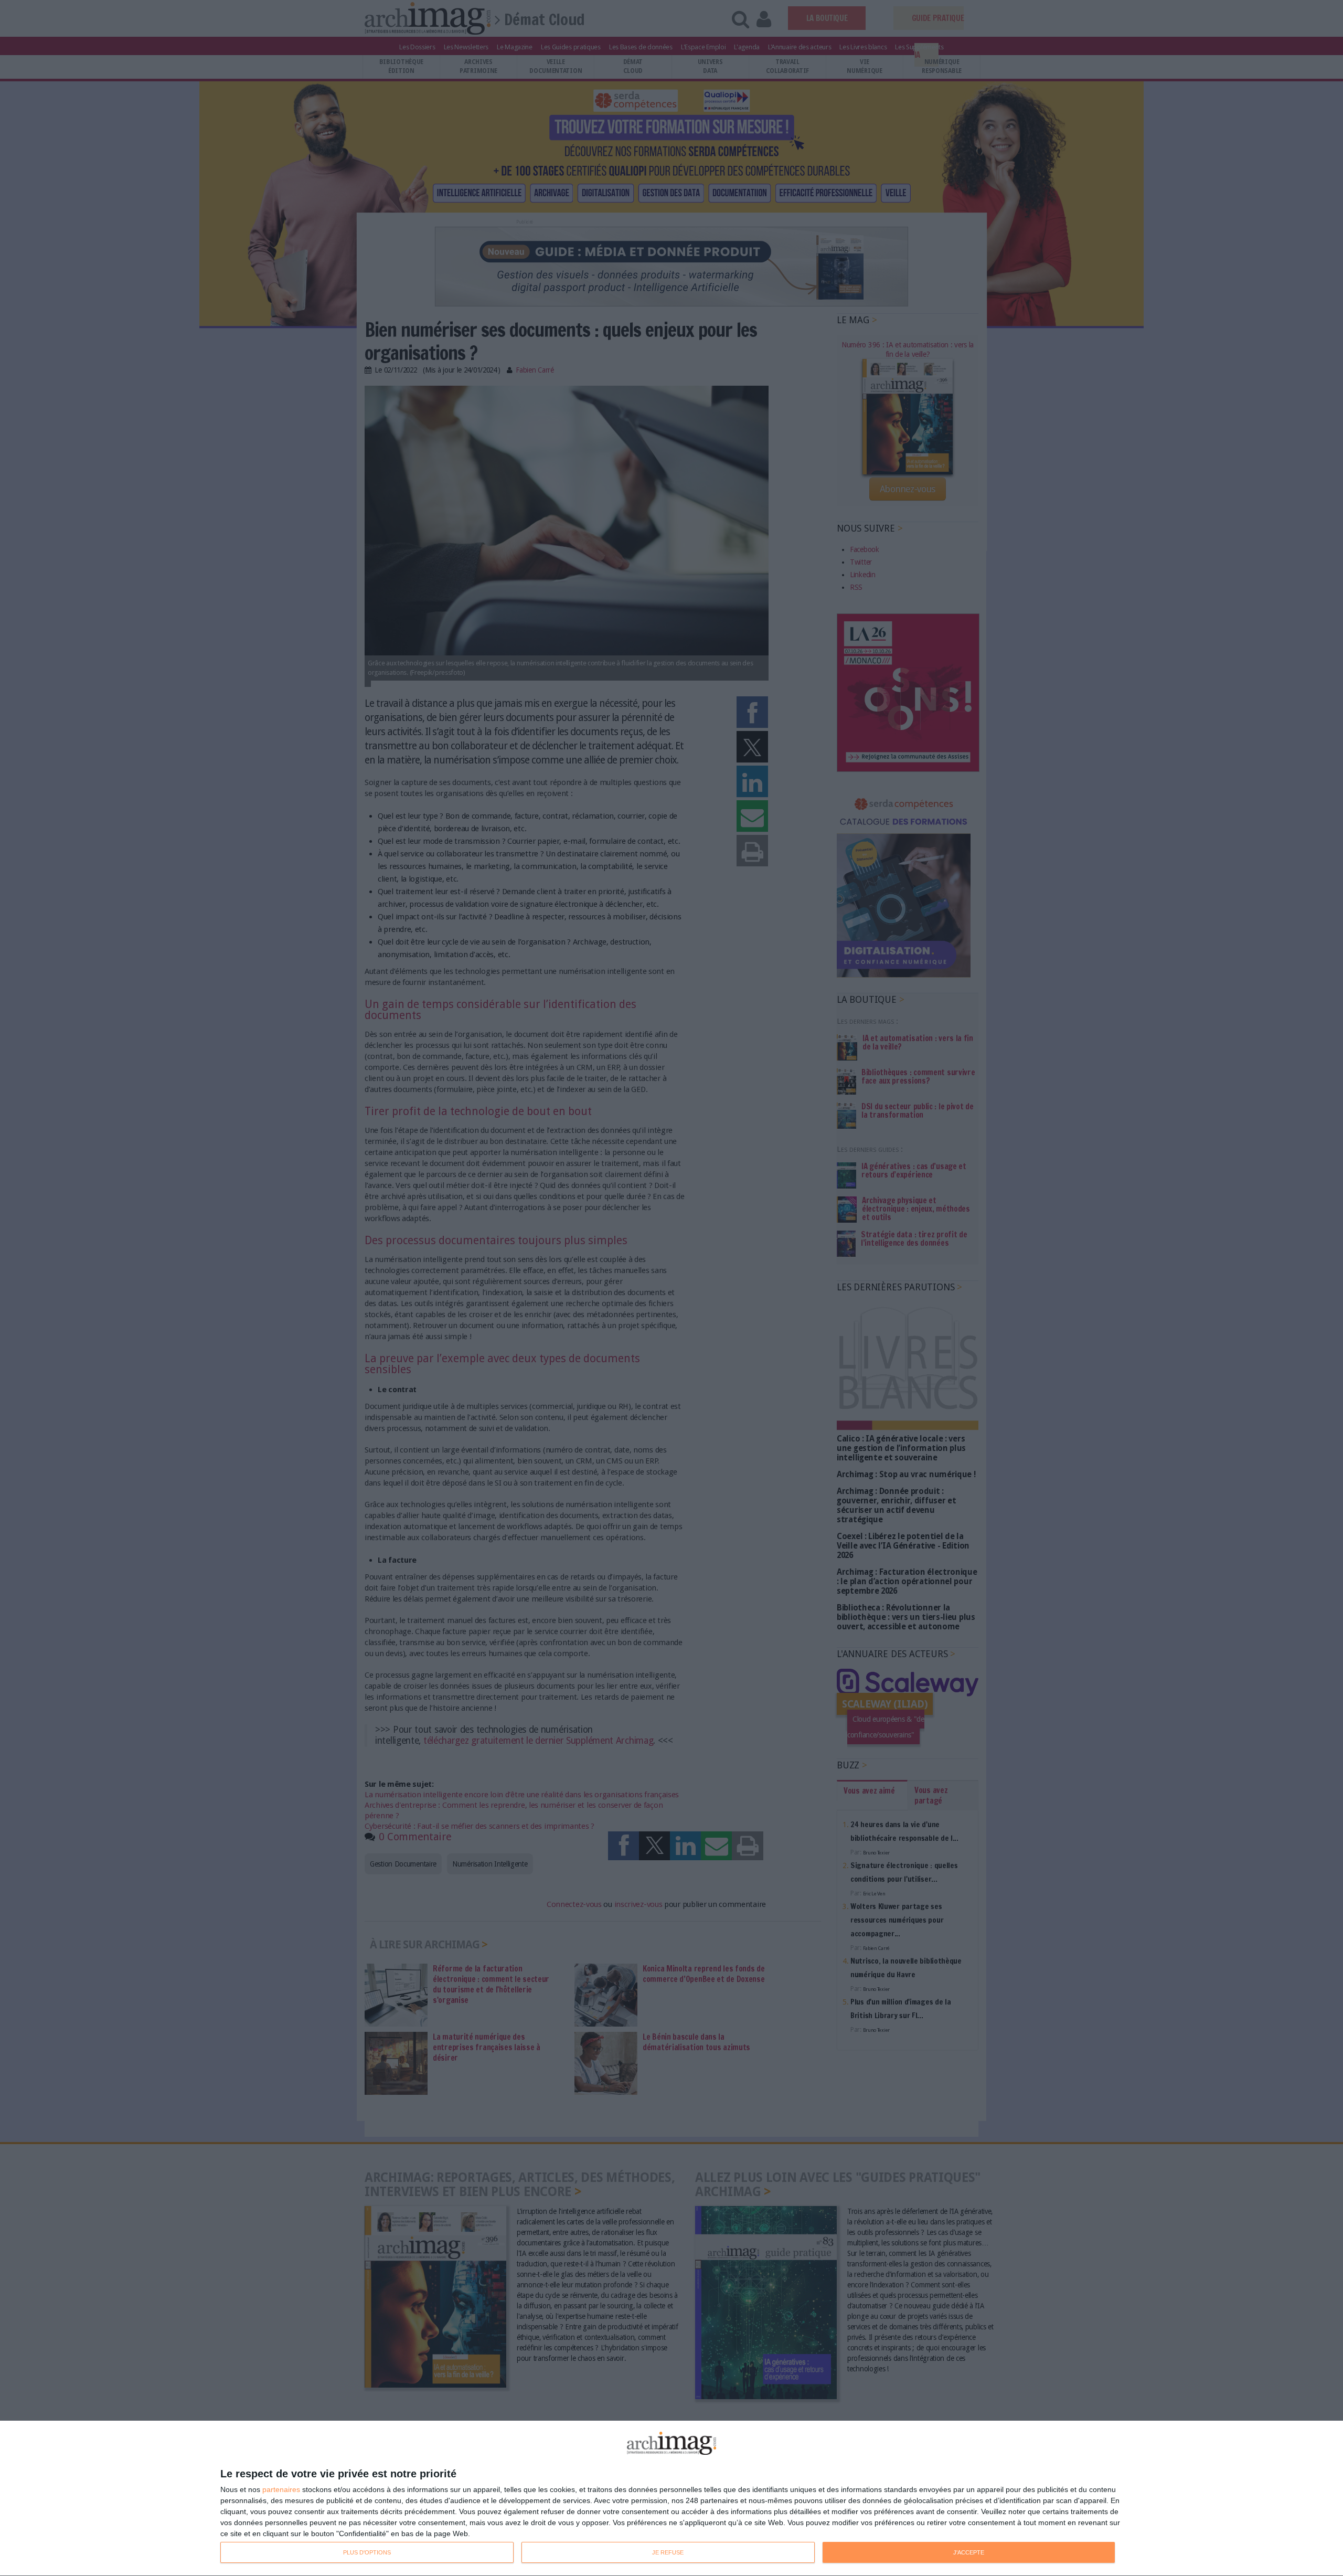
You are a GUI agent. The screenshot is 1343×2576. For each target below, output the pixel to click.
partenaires (281, 2489)
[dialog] (671, 2499)
